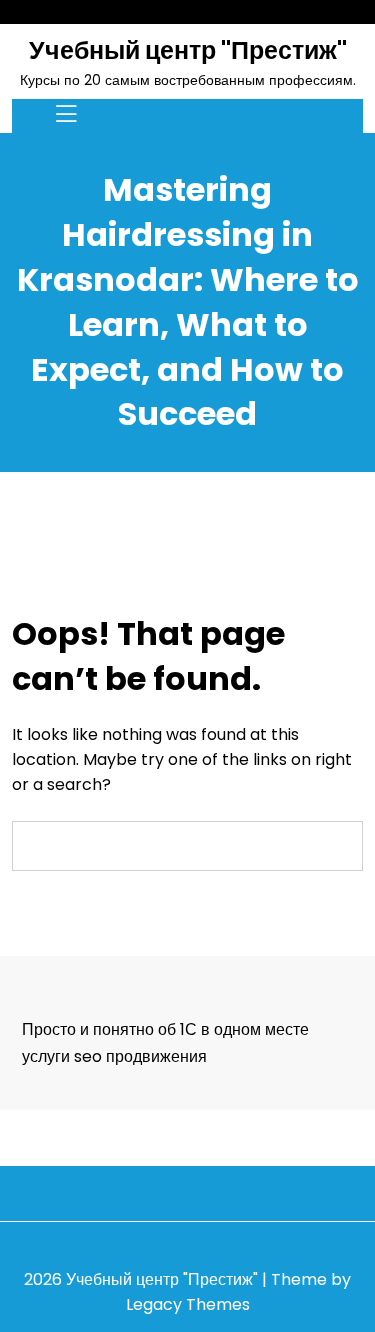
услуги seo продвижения (114, 1056)
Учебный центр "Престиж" (188, 50)
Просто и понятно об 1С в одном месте (165, 1029)
